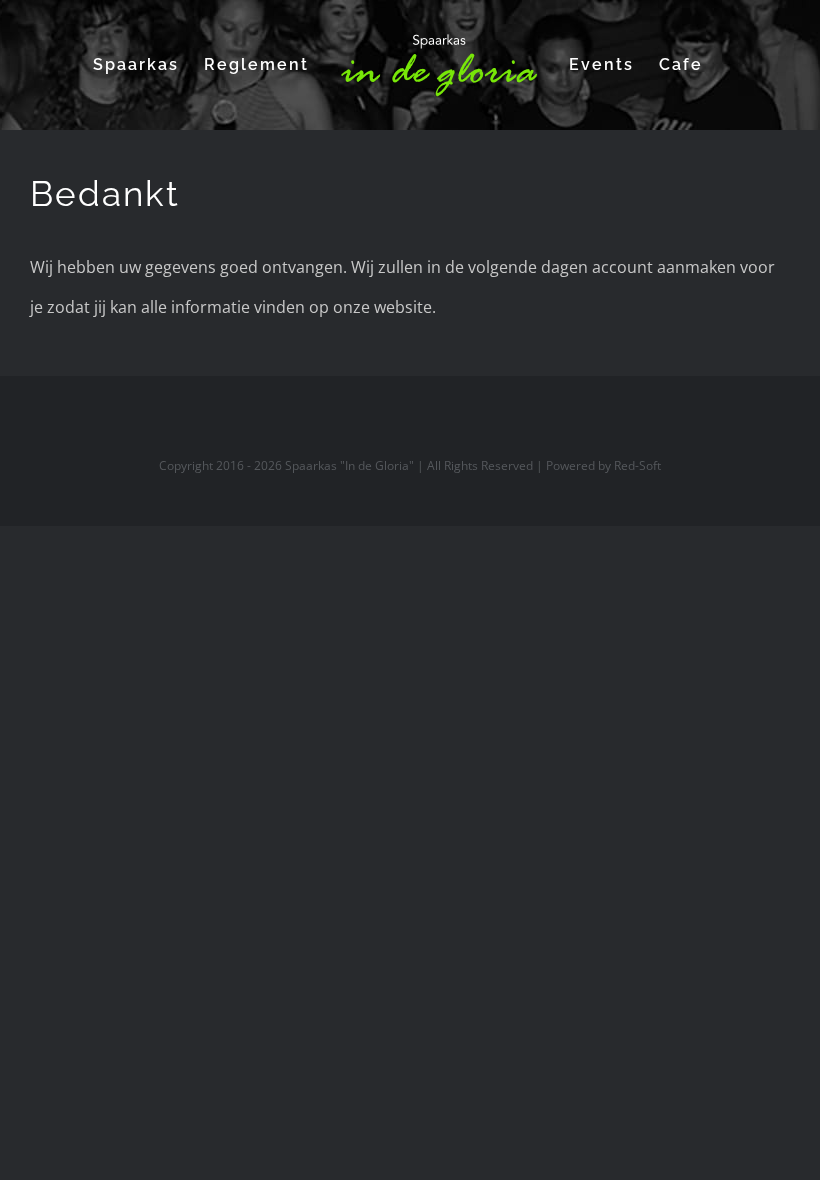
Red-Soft (637, 465)
